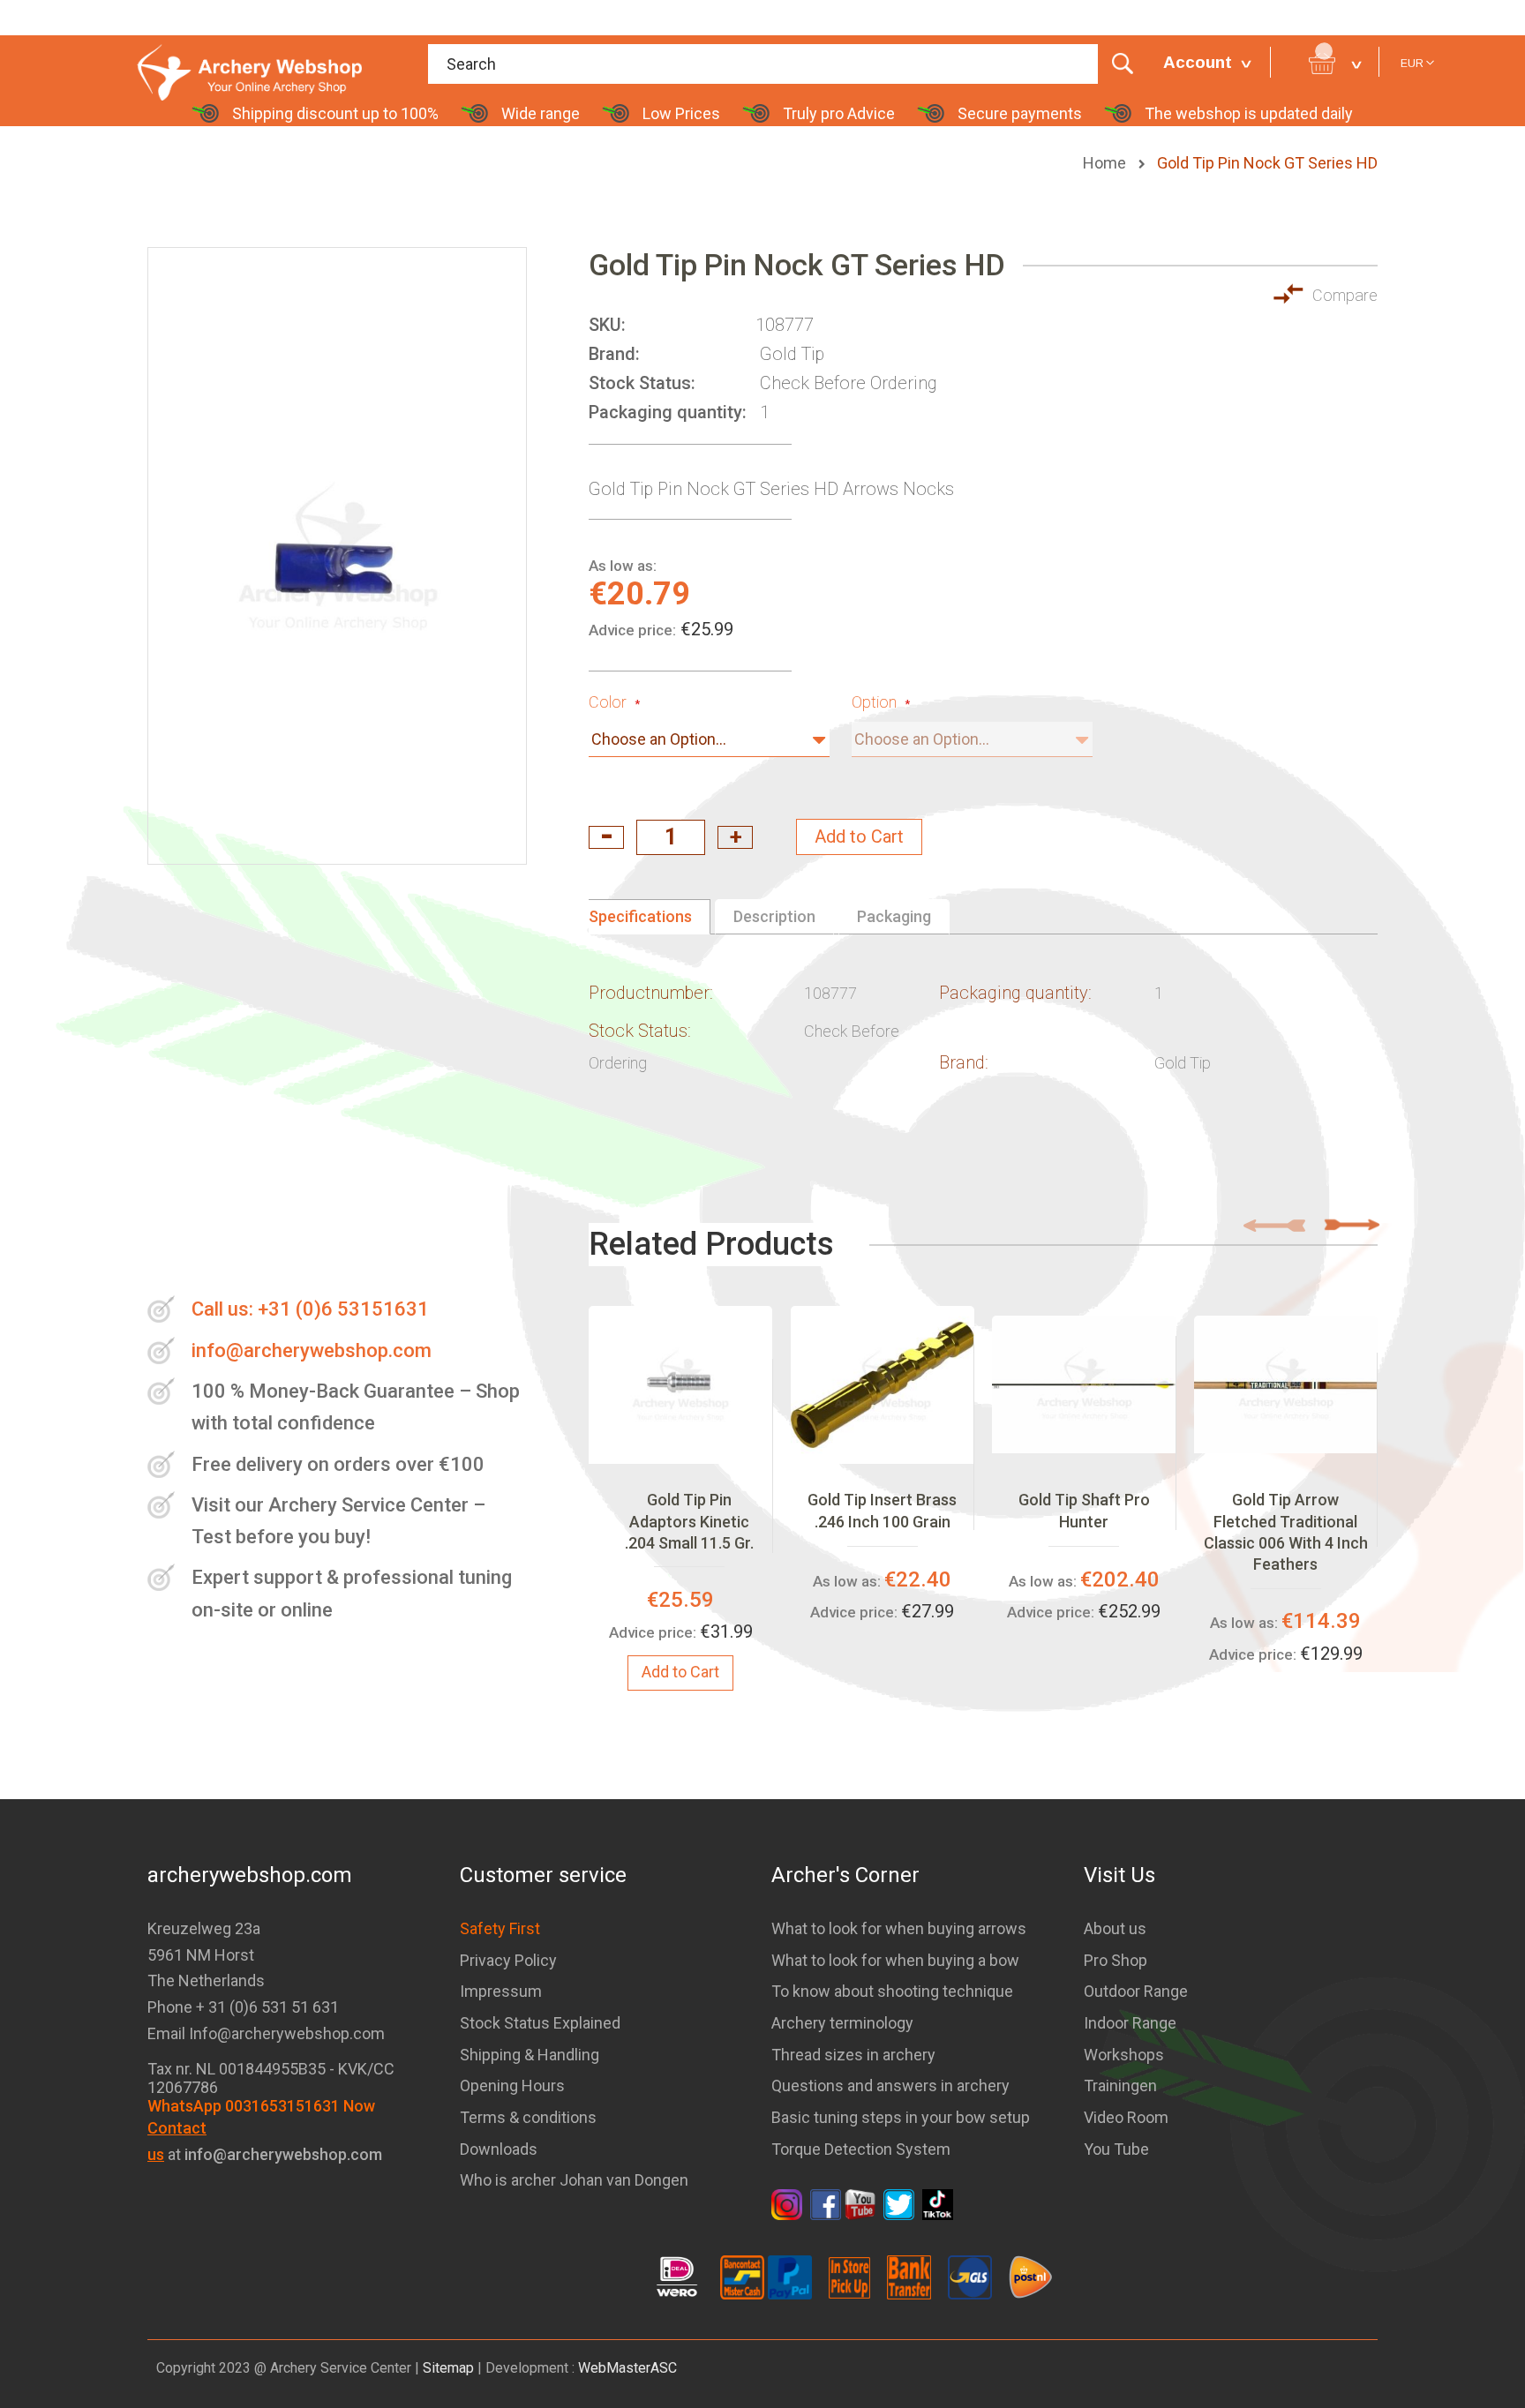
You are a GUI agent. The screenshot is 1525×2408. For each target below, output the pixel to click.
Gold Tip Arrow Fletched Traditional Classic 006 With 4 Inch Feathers (1286, 1532)
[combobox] (787, 64)
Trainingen (1120, 2085)
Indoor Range (1130, 2023)
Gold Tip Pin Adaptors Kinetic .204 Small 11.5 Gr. (689, 1521)
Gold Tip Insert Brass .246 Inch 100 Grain (882, 1510)
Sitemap (448, 2368)
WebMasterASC (627, 2368)
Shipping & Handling (530, 2055)
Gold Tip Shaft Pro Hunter (1084, 1510)
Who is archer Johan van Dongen (574, 2180)
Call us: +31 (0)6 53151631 (310, 1309)
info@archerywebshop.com (312, 1350)
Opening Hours (512, 2085)
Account (1198, 62)
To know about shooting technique (892, 1991)
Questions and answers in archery (890, 2085)
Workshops (1124, 2055)
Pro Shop (1116, 1960)
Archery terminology (842, 2023)
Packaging (894, 916)
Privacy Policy (508, 1960)
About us (1115, 1928)
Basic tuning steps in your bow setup (901, 2117)
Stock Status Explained (540, 2023)
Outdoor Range (1136, 1991)
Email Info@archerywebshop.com (266, 2033)
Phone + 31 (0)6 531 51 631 (243, 2007)
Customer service (543, 1875)
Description (774, 916)
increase (735, 837)
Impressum (501, 1991)
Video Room (1126, 2117)
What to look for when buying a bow (895, 1960)
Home (1106, 163)
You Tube (1116, 2149)
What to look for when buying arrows (899, 1928)
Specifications (640, 916)
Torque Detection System (861, 2149)
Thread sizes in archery (853, 2055)
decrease (606, 837)
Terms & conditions (528, 2117)
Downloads (499, 2149)
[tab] (650, 917)
